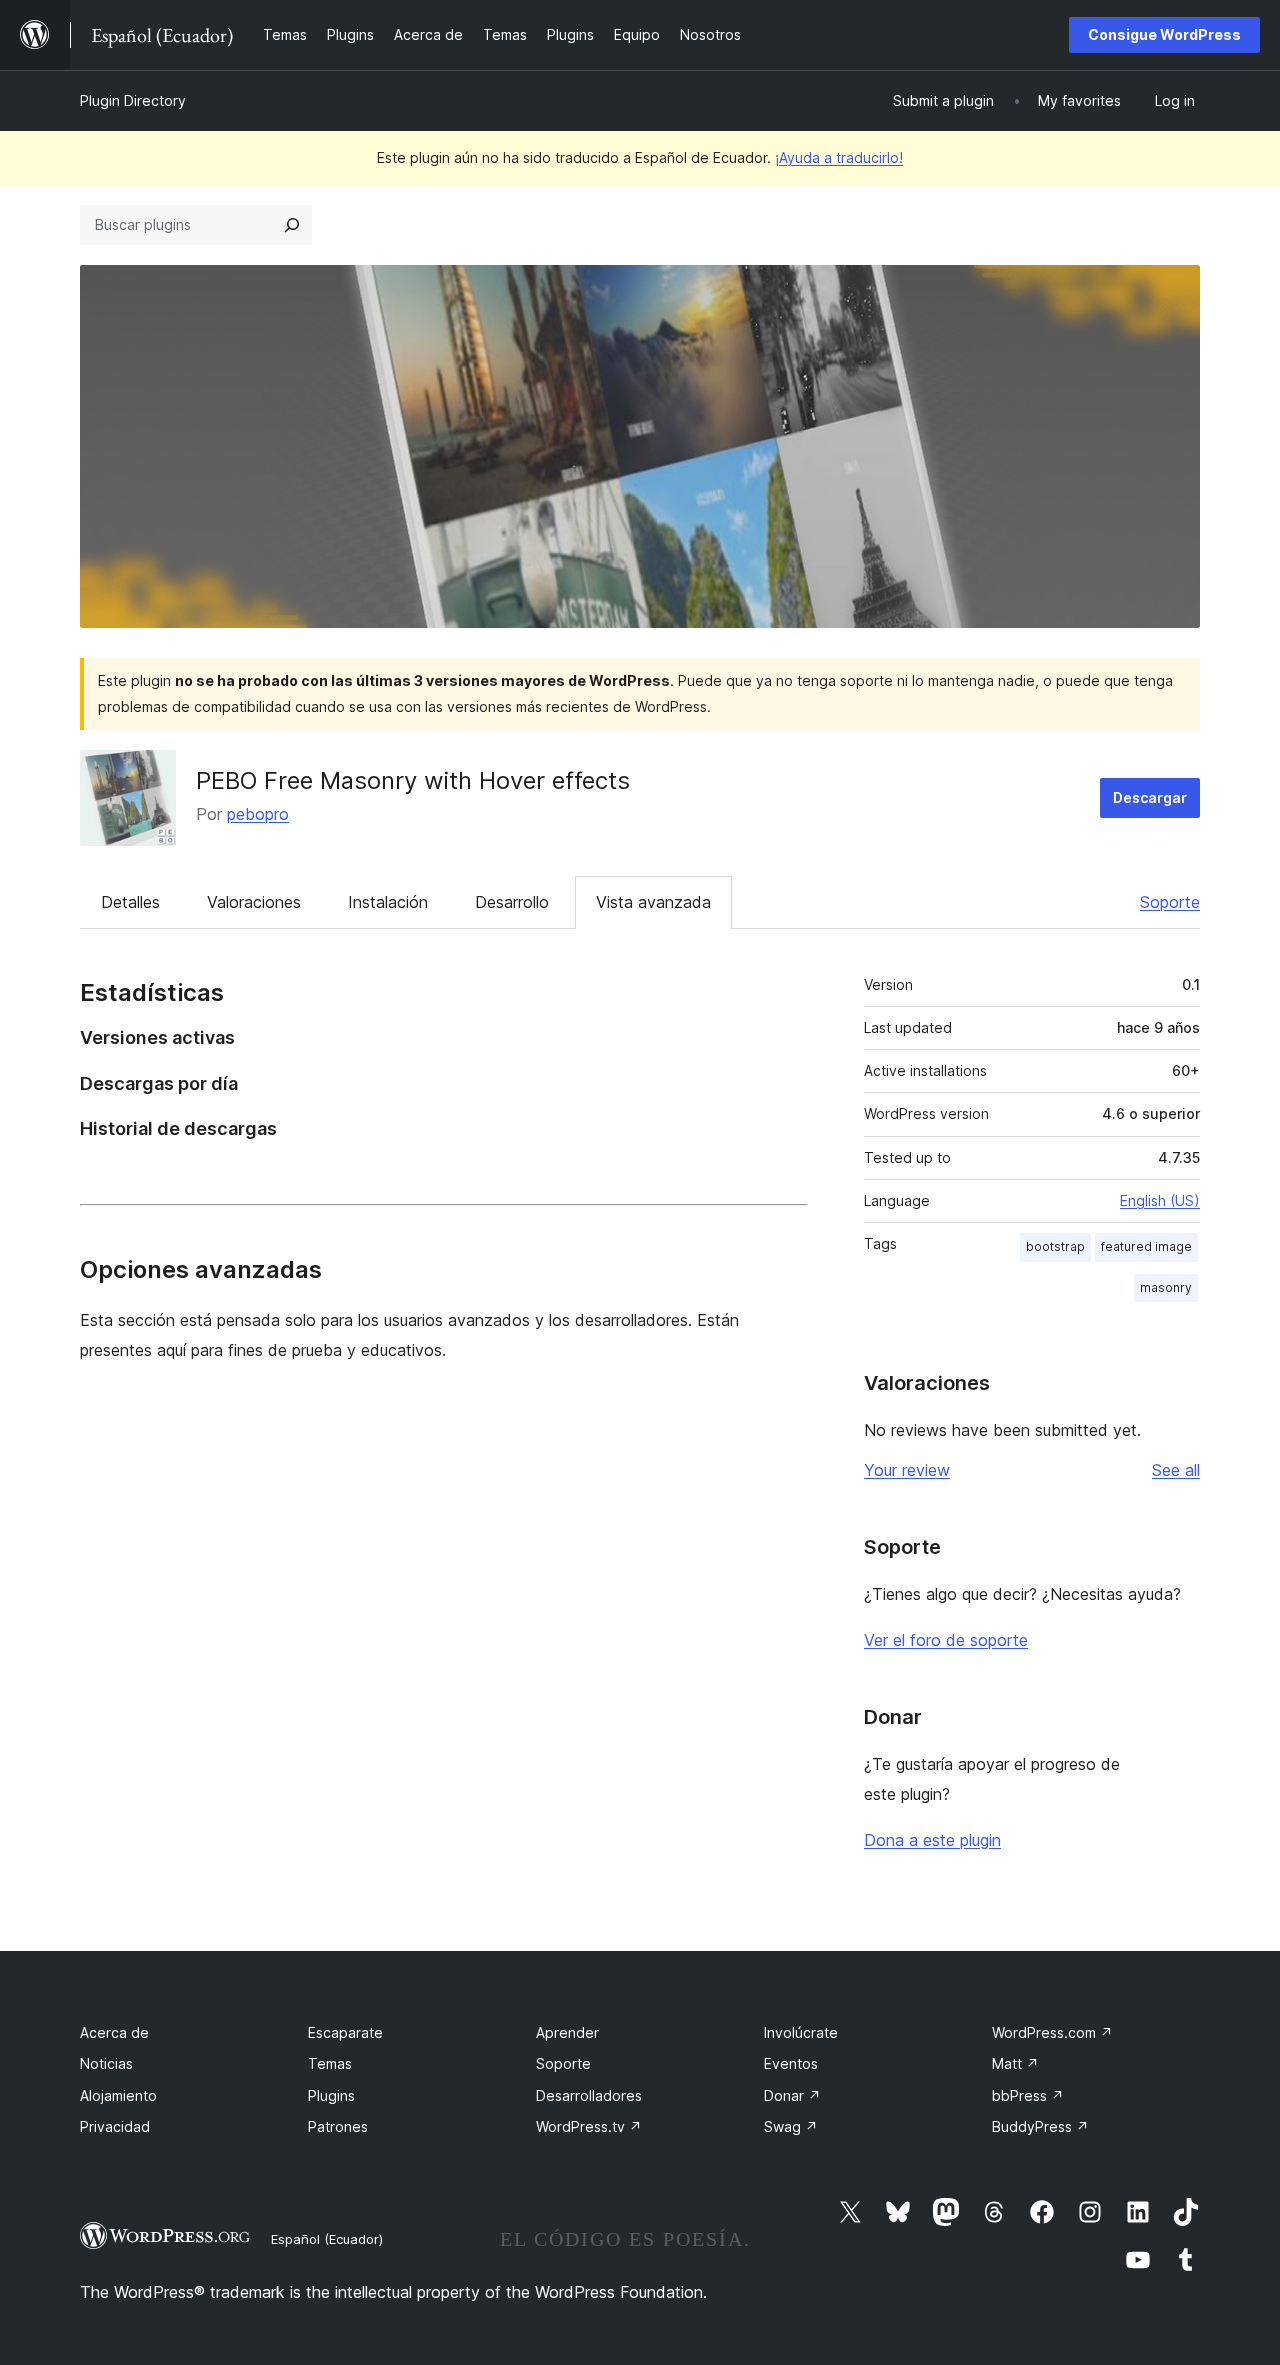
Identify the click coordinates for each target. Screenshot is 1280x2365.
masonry (1166, 1287)
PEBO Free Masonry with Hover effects (413, 780)
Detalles (130, 902)
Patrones (338, 2126)
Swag (791, 2126)
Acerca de (114, 2032)
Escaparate (345, 2032)
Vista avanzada (653, 902)
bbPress (1028, 2095)
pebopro (258, 814)
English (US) (1160, 1200)
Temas (330, 2063)
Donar (792, 2095)
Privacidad (115, 2126)
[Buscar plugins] (292, 225)
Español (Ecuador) (327, 2239)
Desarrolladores (589, 2095)
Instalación (388, 902)
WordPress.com (1052, 2032)
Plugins (331, 2095)
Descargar (1150, 797)
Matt (1015, 2063)
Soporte (1170, 902)
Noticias (106, 2063)
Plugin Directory (133, 100)
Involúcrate (801, 2032)
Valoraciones (254, 902)
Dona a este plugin (932, 1840)
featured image (1146, 1246)
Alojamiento (118, 2095)
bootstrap (1055, 1246)
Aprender (567, 2032)
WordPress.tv (589, 2126)
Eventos (791, 2063)
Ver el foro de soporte (946, 1640)
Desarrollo (512, 902)
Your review (907, 1470)
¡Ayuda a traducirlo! (839, 157)
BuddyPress (1040, 2126)
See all (1176, 1470)
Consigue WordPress (1164, 34)
